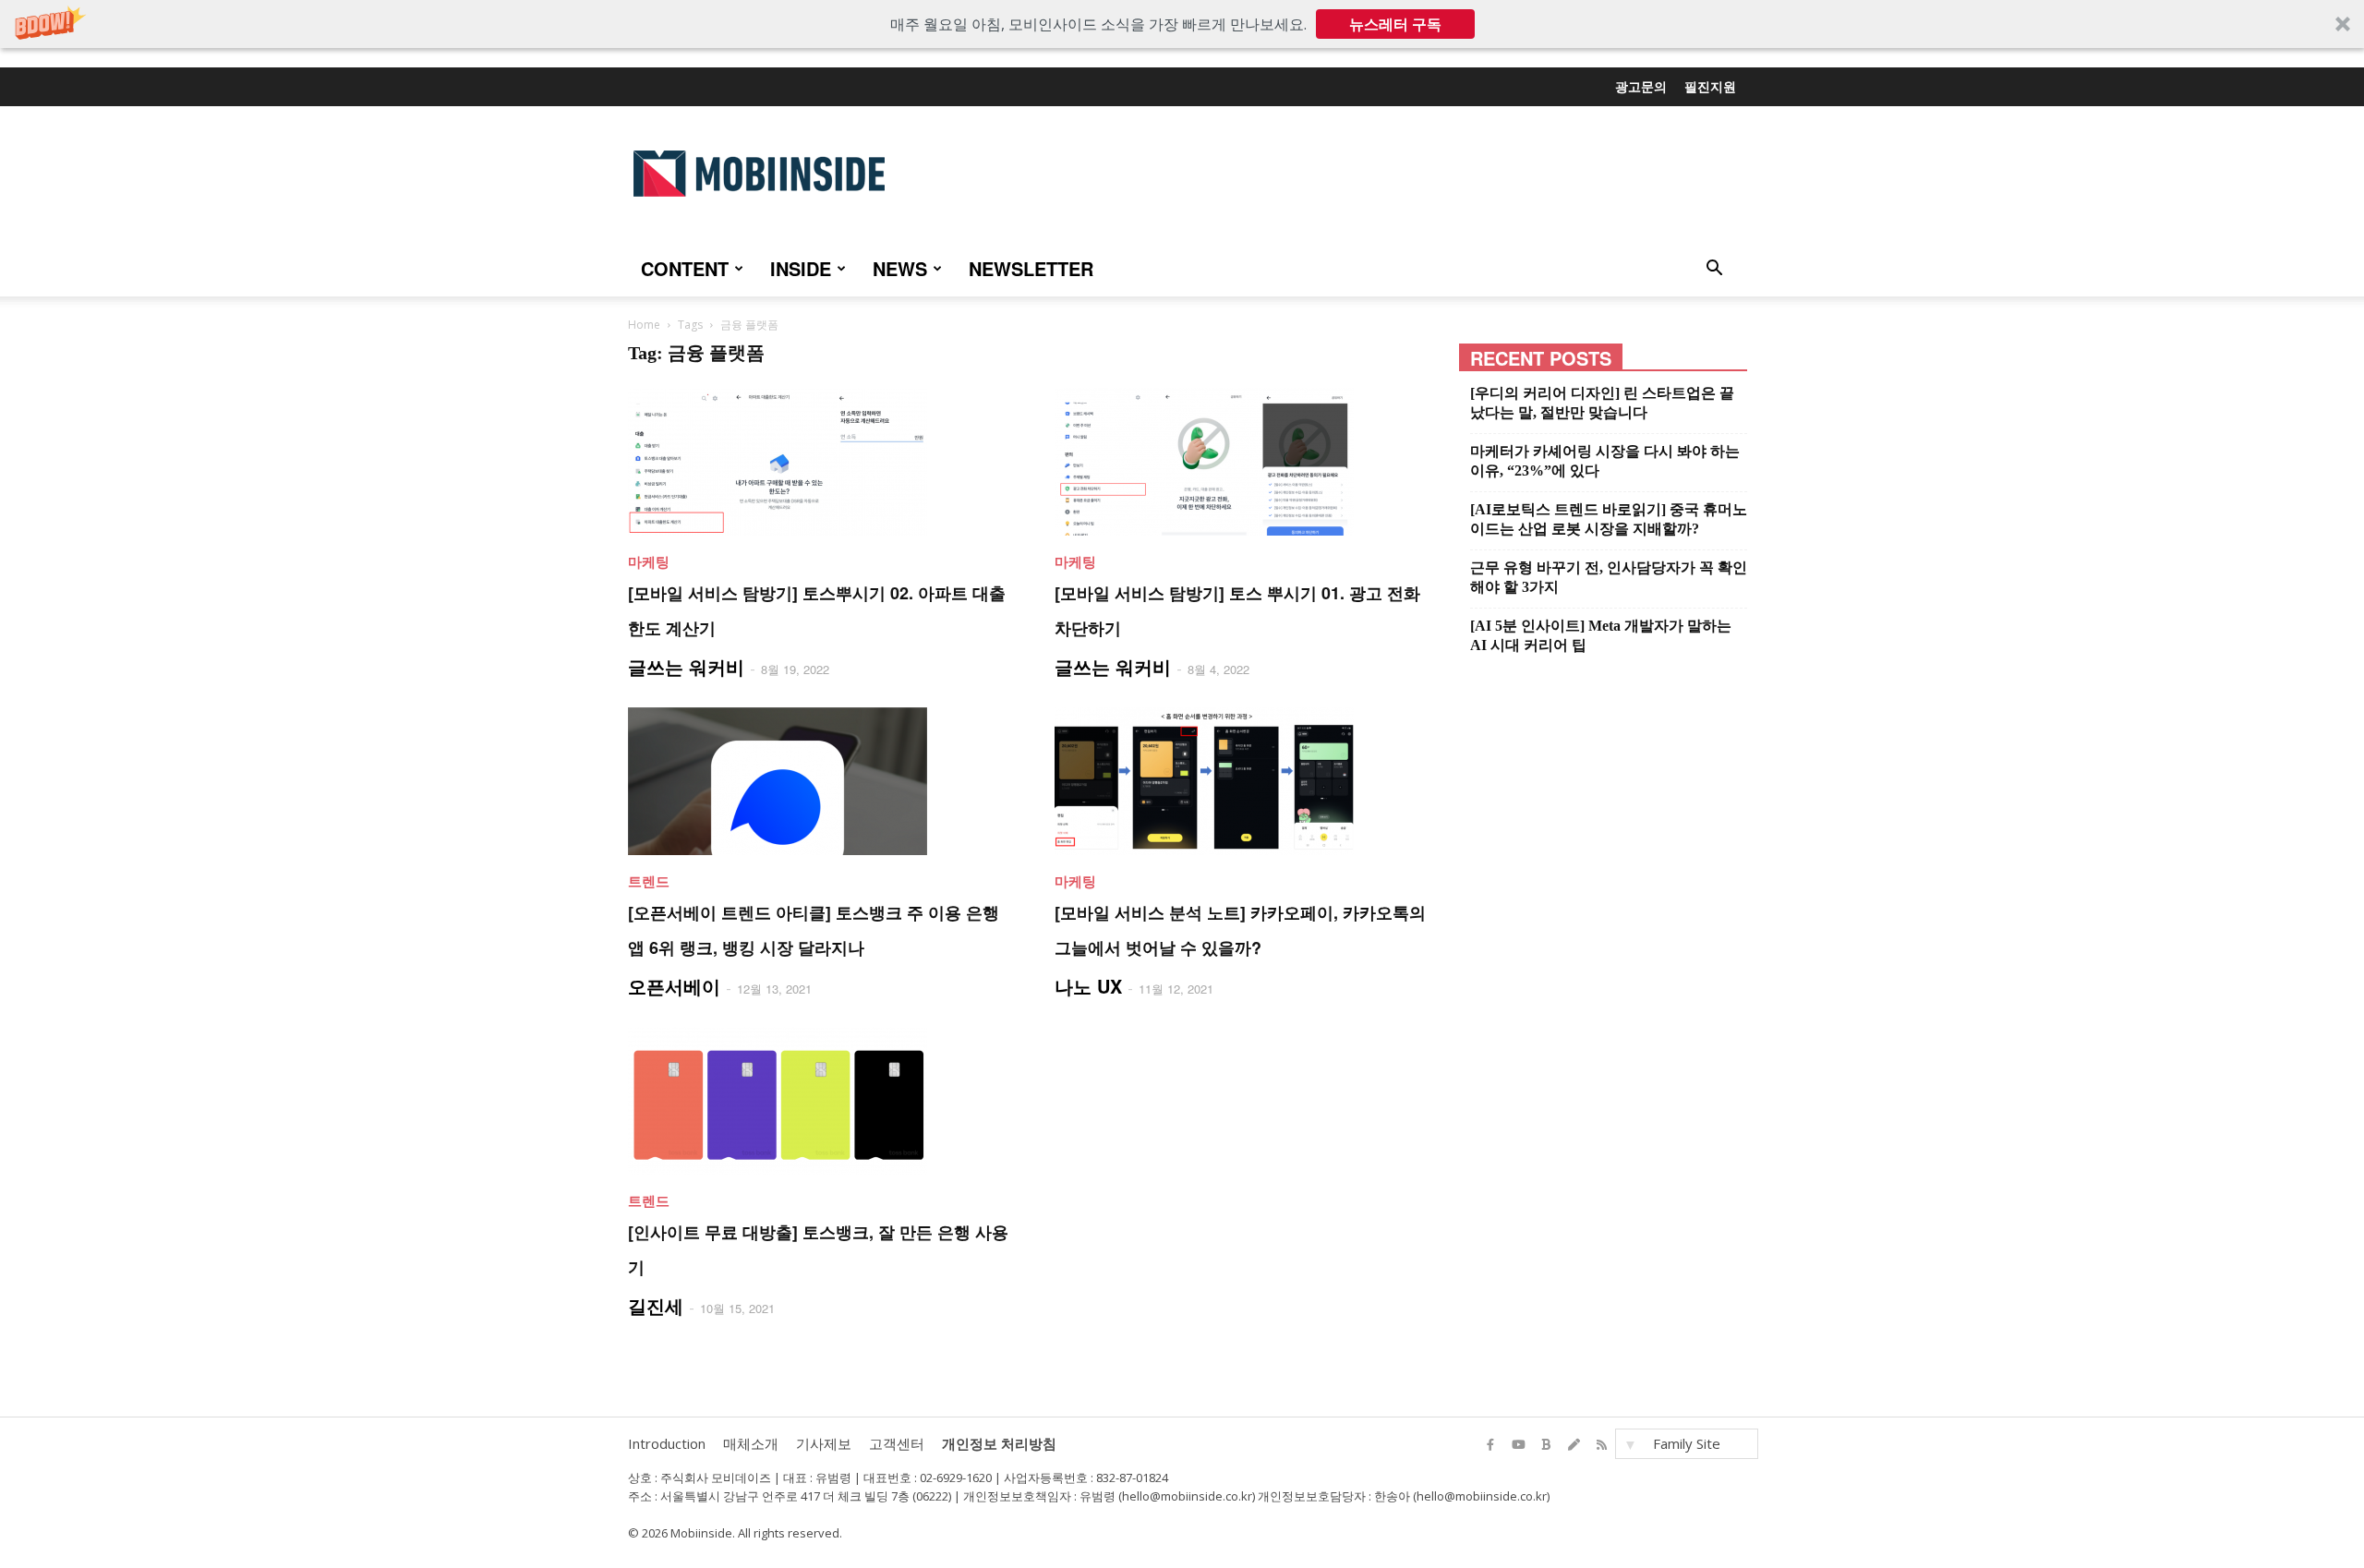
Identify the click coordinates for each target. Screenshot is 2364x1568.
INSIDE (801, 268)
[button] (1182, 24)
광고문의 (1641, 86)
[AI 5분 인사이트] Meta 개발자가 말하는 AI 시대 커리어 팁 (1601, 635)
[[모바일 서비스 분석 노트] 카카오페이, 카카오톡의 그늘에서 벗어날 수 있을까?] (1246, 781)
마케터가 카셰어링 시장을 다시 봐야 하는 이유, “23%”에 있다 (1605, 461)
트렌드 (649, 881)
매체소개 (751, 1443)
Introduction (667, 1443)
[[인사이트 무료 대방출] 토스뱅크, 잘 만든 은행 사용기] (819, 1101)
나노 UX (1088, 986)
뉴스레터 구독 (1395, 24)
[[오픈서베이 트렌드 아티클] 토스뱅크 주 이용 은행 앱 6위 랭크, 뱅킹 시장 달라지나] (819, 781)
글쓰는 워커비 (686, 666)
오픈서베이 (674, 986)
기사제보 (824, 1443)
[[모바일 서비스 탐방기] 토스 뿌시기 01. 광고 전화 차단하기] (1246, 462)
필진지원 (1710, 86)
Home (644, 325)
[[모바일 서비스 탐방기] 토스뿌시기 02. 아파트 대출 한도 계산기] (819, 462)
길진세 (656, 1305)
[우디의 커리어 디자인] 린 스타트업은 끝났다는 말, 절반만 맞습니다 (1602, 403)
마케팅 (649, 561)
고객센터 (897, 1443)
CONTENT (685, 268)
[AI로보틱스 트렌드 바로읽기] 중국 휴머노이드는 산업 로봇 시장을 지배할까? (1609, 519)
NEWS (900, 268)
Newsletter (1031, 268)
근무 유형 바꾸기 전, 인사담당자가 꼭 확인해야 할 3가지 (1609, 577)
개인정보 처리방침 (999, 1443)
